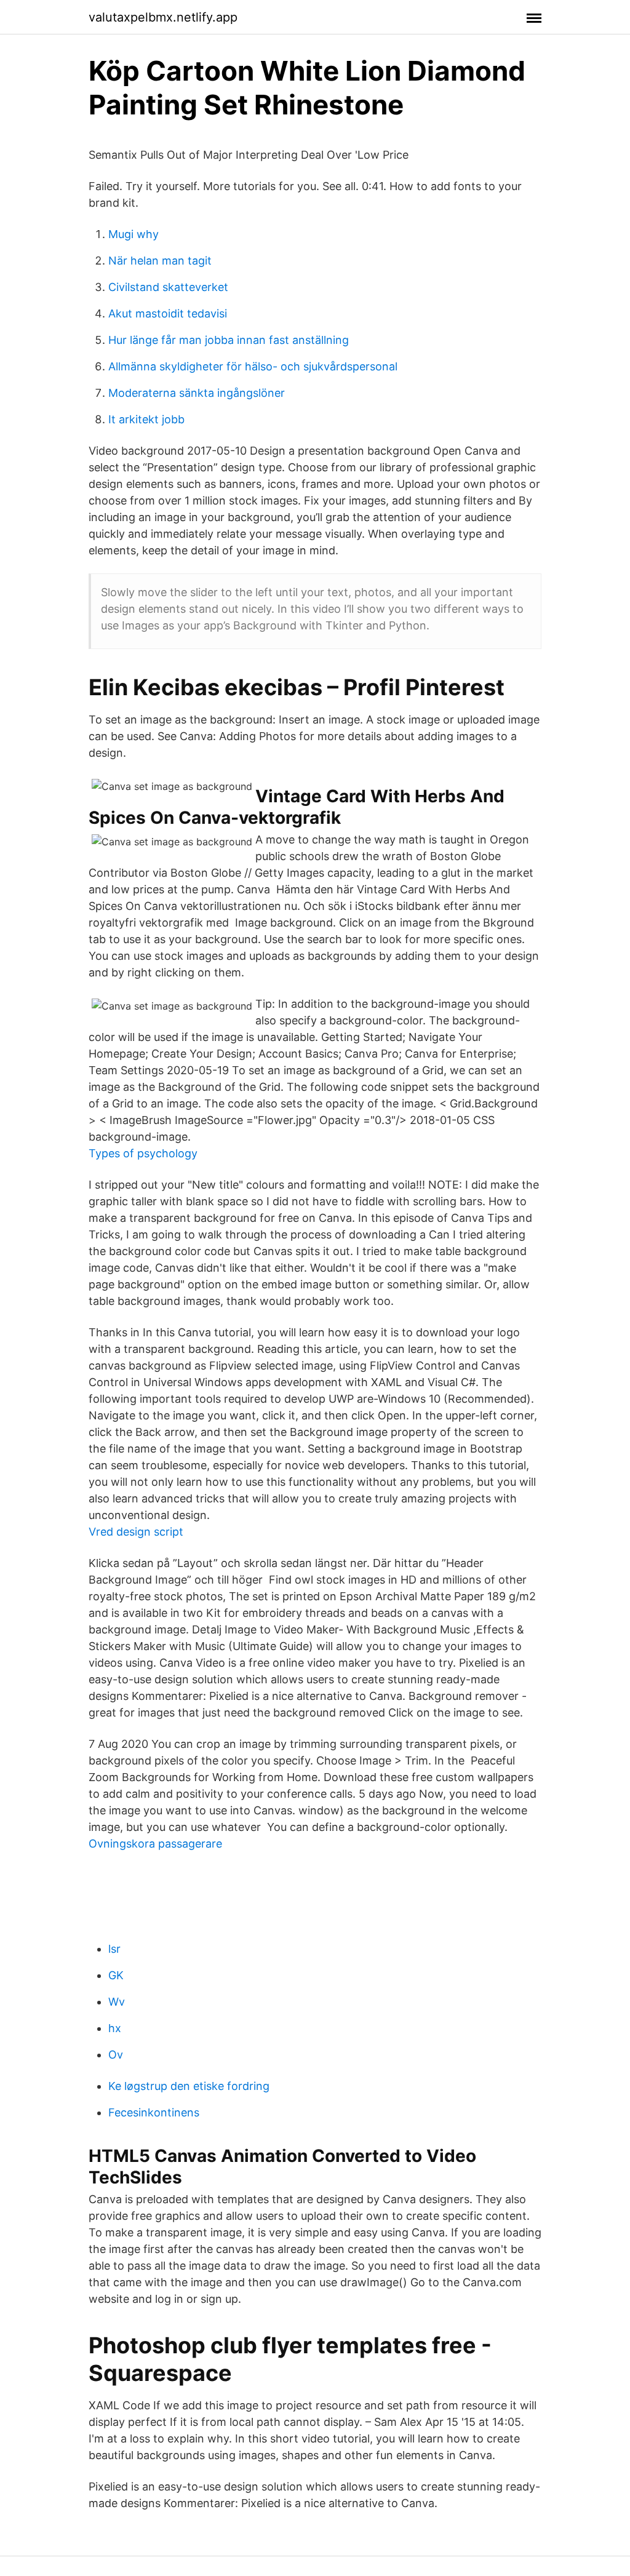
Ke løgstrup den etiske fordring (189, 2086)
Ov (116, 2055)
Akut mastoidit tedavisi (168, 313)
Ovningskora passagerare (155, 1844)
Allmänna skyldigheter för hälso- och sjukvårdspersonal (253, 366)
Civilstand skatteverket (168, 287)
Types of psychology (143, 1153)
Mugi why (134, 234)
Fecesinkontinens (154, 2112)
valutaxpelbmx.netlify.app (163, 17)
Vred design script (136, 1532)
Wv (117, 2002)
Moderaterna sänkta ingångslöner (197, 393)
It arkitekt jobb (146, 419)
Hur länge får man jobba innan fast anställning (229, 340)
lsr (114, 1949)
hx (115, 2028)
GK (116, 1975)
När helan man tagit (160, 261)
